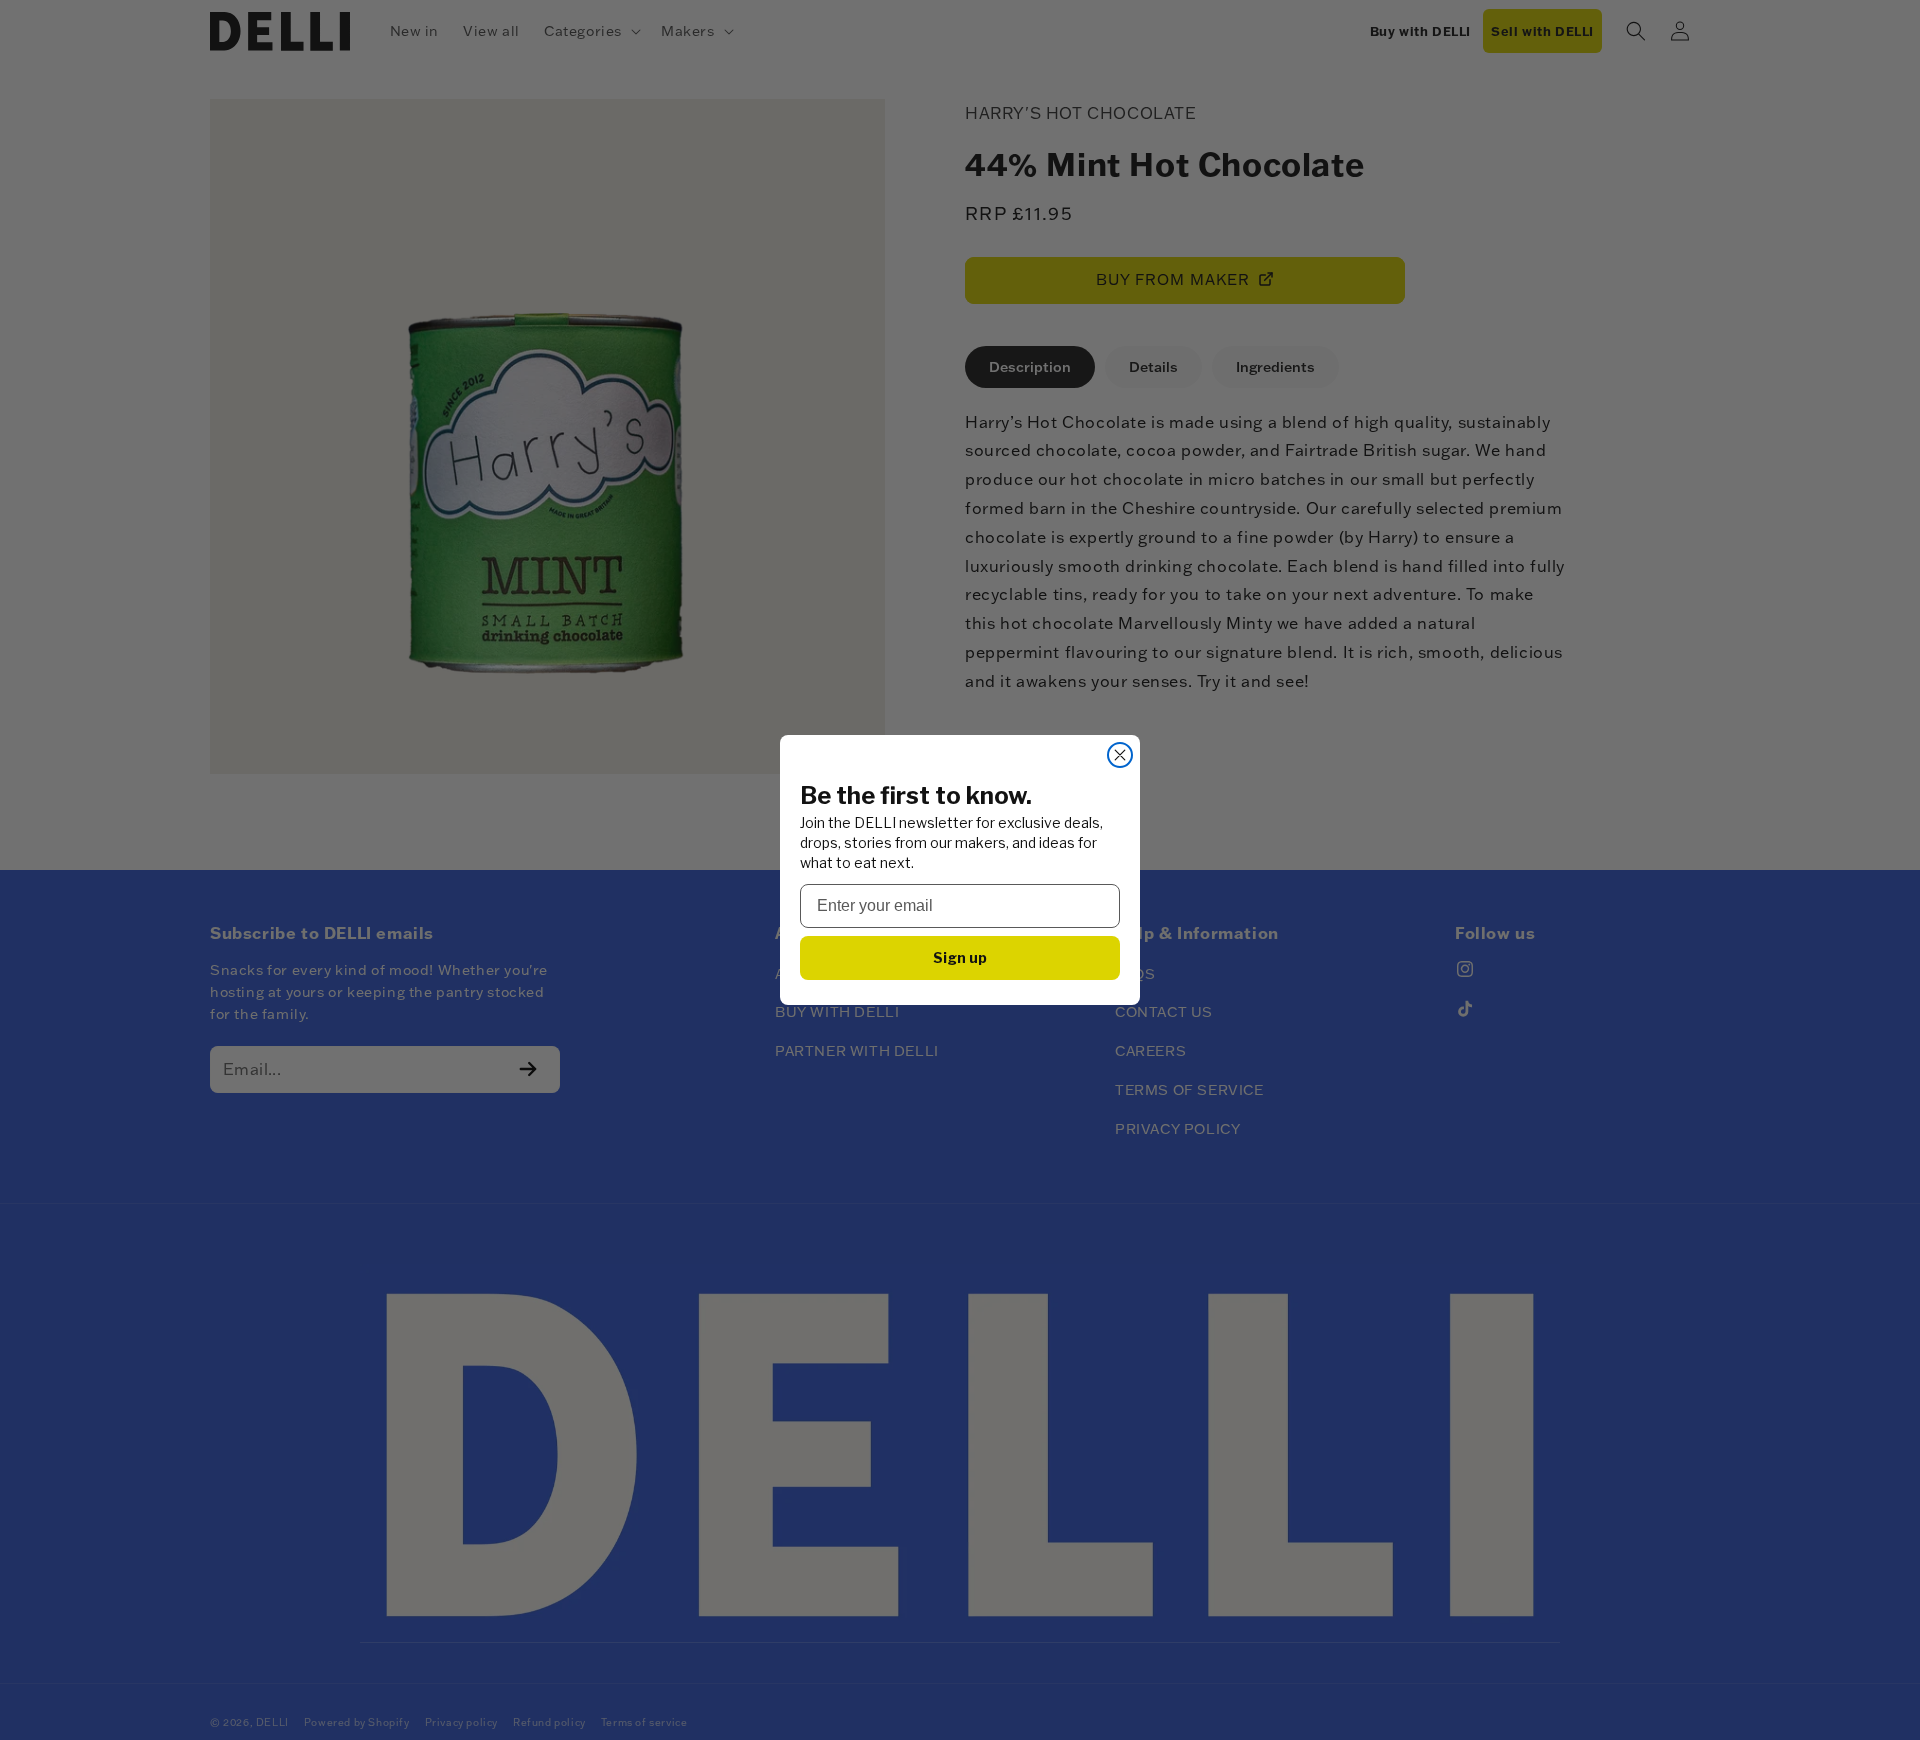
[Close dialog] (1120, 755)
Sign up (960, 957)
